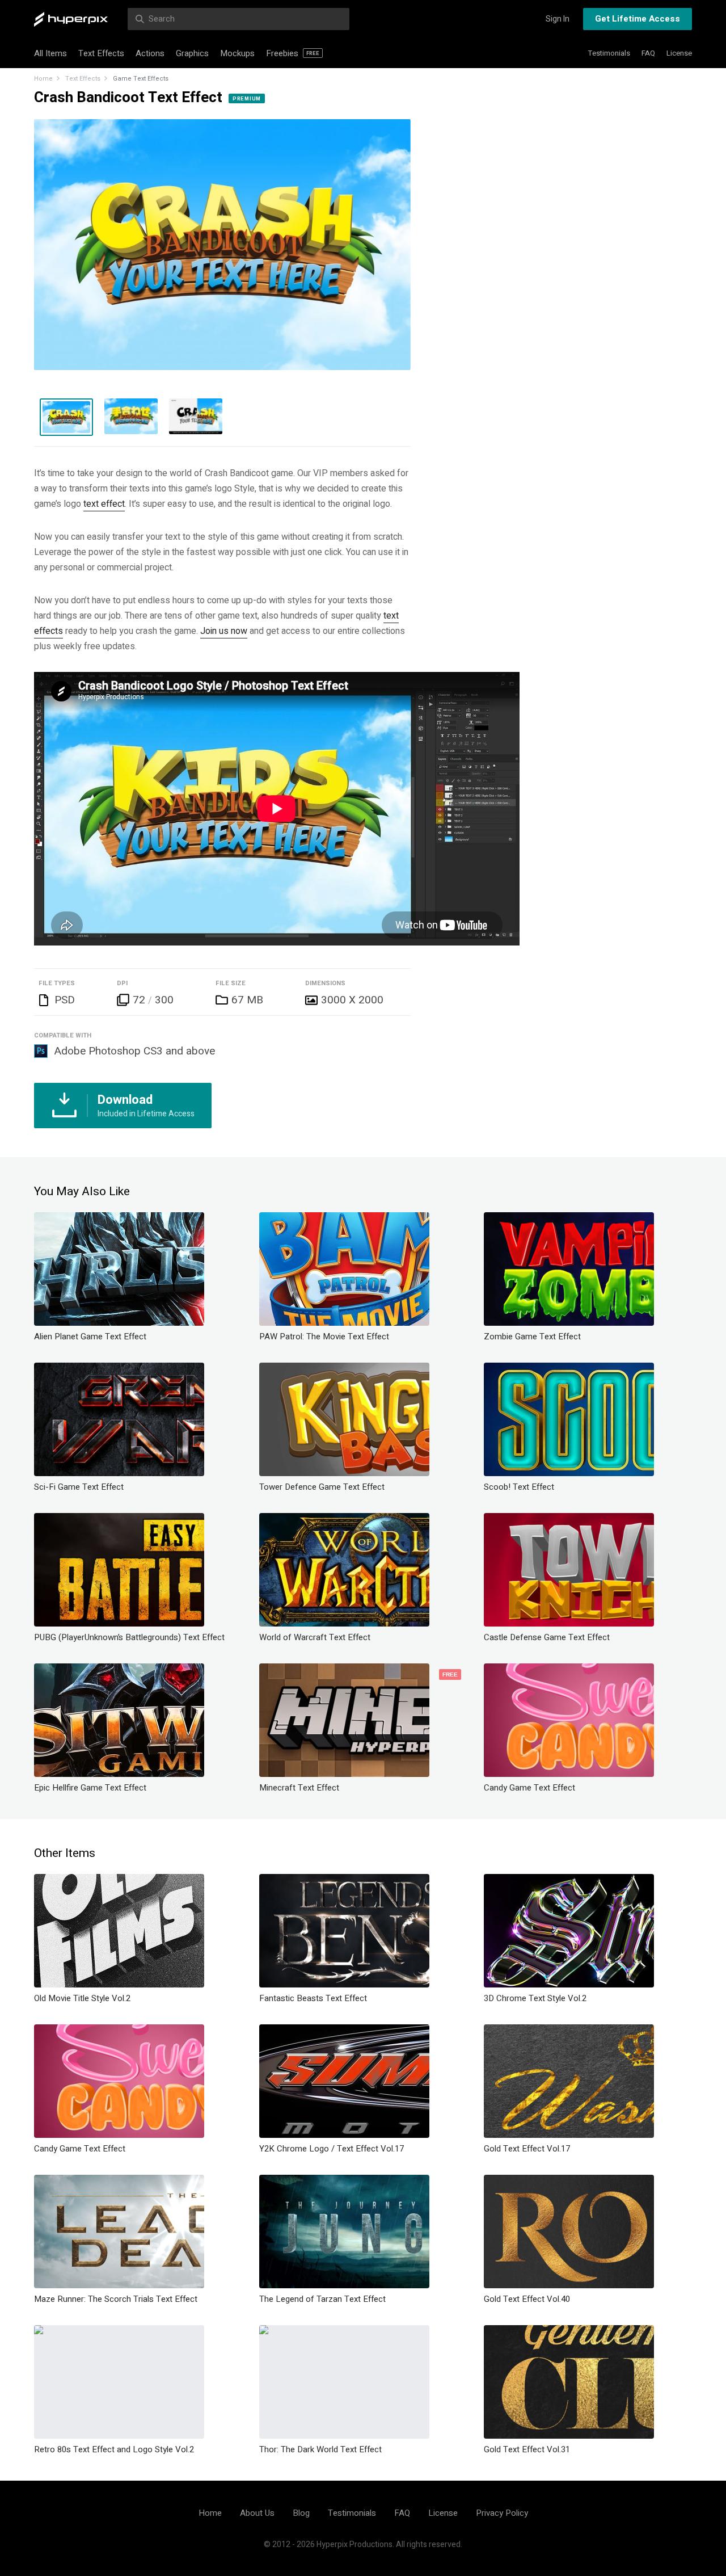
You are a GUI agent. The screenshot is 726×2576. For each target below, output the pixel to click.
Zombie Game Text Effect (532, 1337)
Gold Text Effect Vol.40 (527, 2299)
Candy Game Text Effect (529, 1788)
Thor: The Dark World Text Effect (320, 2449)
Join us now (224, 631)
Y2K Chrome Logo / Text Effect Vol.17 (332, 2149)
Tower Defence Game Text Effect (322, 1487)
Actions (150, 53)
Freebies (293, 53)
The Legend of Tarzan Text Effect (322, 2299)
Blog (301, 2513)
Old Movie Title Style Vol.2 (82, 1998)
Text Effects (101, 53)
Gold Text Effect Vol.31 (527, 2449)
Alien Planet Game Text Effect (90, 1337)
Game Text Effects (141, 79)
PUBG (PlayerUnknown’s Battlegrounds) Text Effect (129, 1637)
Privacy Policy (502, 2513)
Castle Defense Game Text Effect (547, 1637)
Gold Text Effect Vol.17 (527, 2149)
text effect (104, 504)
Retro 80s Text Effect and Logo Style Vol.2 (114, 2449)
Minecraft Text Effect (299, 1788)
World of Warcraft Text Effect (315, 1637)
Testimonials (609, 53)
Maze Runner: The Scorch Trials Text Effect (116, 2299)
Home (43, 79)
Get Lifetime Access (638, 19)
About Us (257, 2513)
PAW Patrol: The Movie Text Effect (324, 1337)
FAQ (648, 53)
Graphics (192, 53)
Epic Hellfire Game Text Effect (90, 1788)
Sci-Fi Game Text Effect (79, 1487)
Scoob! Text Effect (519, 1487)
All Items (50, 53)
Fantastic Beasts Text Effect (313, 1998)
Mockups (237, 53)
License (679, 53)
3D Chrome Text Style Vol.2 (535, 1998)
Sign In (558, 19)
